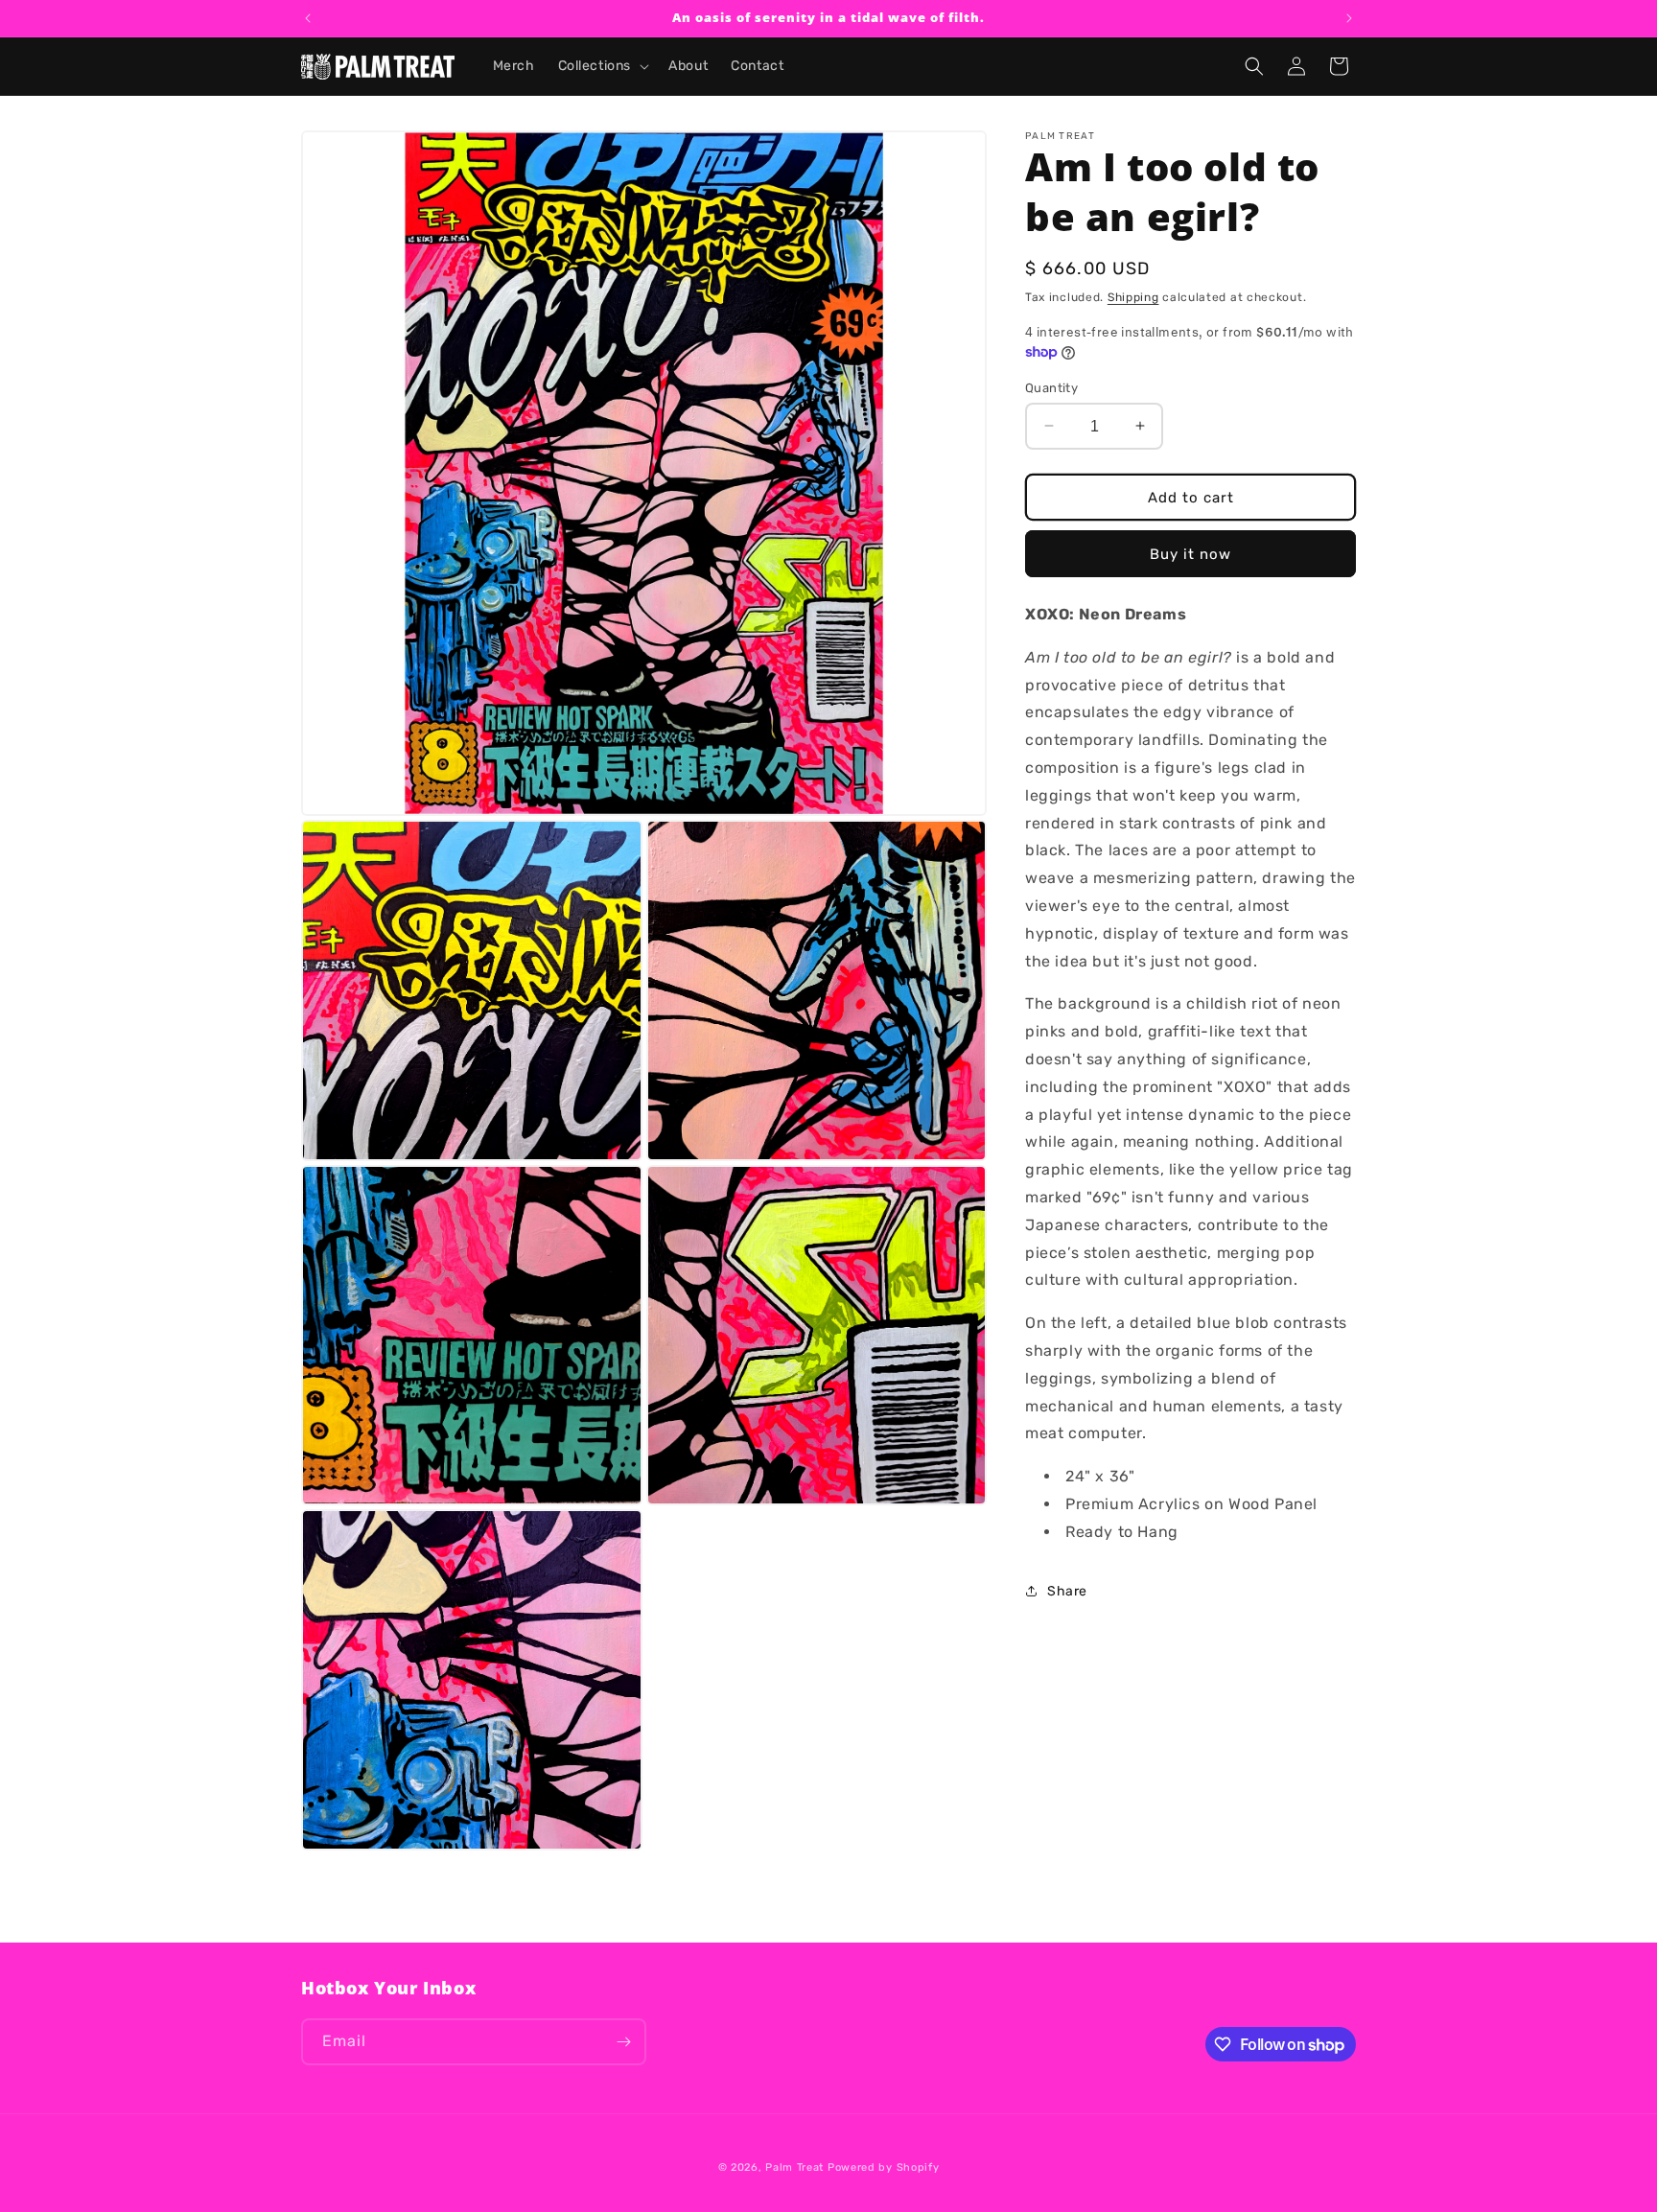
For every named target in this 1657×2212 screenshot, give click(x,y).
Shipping (1133, 297)
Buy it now (1190, 553)
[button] (602, 66)
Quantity (1051, 387)
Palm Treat (794, 2167)
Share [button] (1067, 1590)
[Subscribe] (623, 2042)
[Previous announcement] (308, 18)
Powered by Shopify (884, 2167)
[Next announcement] (1349, 18)
